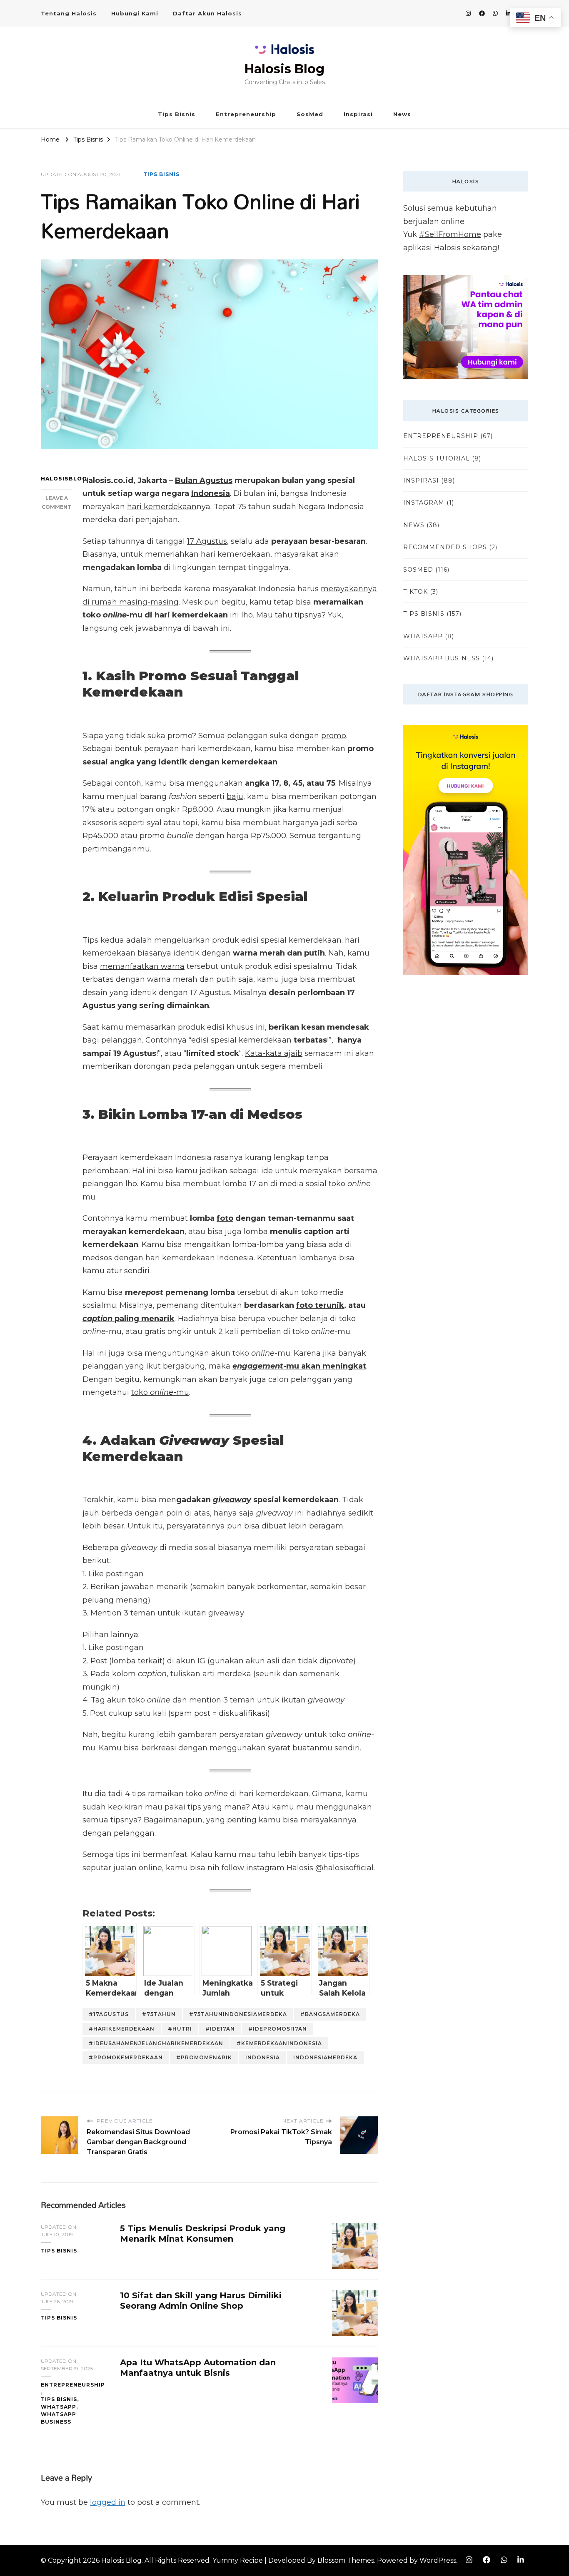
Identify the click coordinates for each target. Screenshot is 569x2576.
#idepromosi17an (278, 2029)
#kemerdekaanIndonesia (279, 2043)
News (402, 114)
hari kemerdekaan (162, 507)
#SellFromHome (450, 234)
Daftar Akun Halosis (207, 13)
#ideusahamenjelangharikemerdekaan (156, 2043)
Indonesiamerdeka (325, 2057)
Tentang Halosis (69, 13)
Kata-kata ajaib (274, 1053)
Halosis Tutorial (437, 458)
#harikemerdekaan (122, 2029)
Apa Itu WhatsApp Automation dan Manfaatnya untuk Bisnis (198, 2368)
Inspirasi (358, 114)
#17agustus (109, 2014)
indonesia (263, 2057)
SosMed (310, 114)
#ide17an (220, 2029)
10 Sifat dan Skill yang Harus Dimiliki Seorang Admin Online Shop (201, 2301)
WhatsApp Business (59, 2418)
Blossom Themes (346, 2560)
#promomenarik (204, 2057)
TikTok (416, 592)
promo (334, 736)
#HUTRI (180, 2029)
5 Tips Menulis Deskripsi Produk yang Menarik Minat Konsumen (203, 2234)
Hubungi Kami (135, 13)
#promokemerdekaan (126, 2057)
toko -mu (160, 1392)
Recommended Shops (445, 547)
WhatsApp (59, 2407)
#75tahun (159, 2014)
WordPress (438, 2560)
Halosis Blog (284, 69)
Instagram (424, 503)
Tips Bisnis (177, 114)
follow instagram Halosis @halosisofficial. (298, 1868)
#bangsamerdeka (330, 2014)
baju (235, 796)
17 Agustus (207, 541)
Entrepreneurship (246, 114)
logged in (108, 2502)
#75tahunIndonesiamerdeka (238, 2014)
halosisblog (56, 479)
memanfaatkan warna (142, 966)
